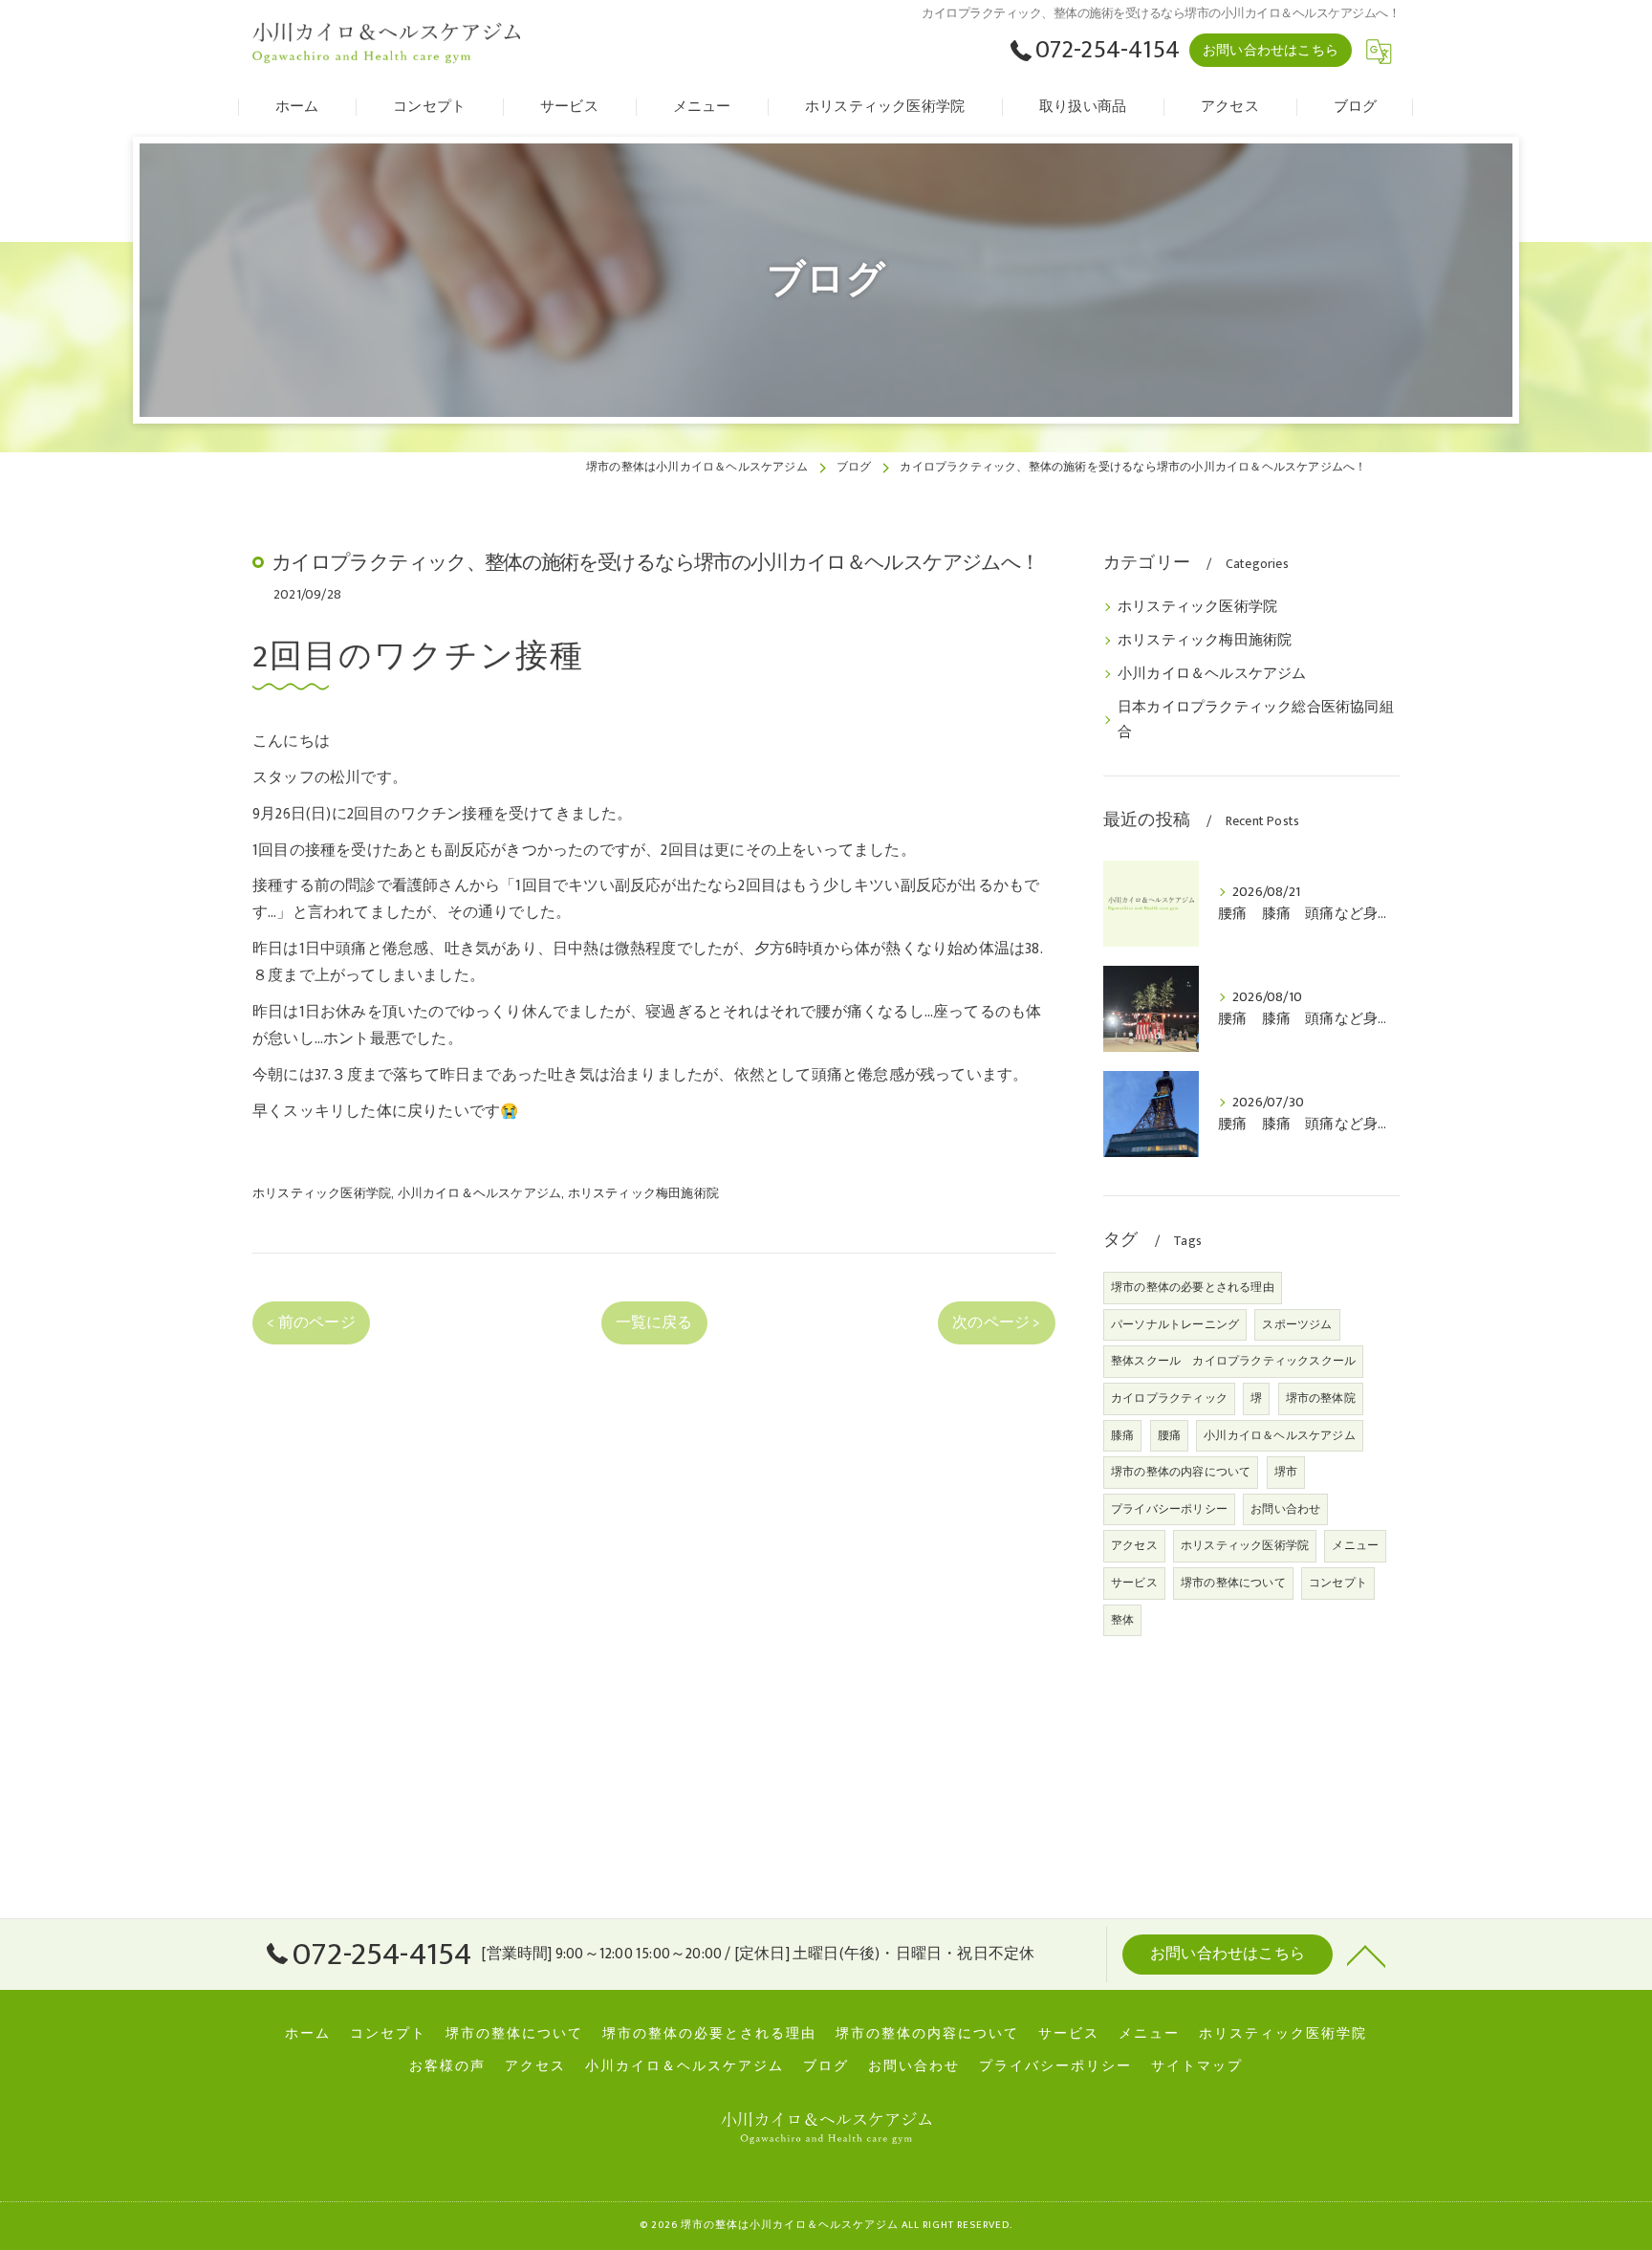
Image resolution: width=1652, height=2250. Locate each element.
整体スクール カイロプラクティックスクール (1233, 1361)
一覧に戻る (654, 1322)
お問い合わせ (1285, 1509)
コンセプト (1338, 1583)
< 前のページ (311, 1322)
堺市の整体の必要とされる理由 (1193, 1287)
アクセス (1134, 1545)
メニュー (1355, 1545)
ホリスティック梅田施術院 (643, 1193)
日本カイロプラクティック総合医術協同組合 (1256, 720)
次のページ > (996, 1322)
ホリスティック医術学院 (322, 1193)
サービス (1134, 1583)
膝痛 (1122, 1435)
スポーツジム (1297, 1324)
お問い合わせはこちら (1271, 50)
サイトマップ (1197, 2066)
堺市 (1286, 1472)
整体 (1122, 1620)
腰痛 (1169, 1435)
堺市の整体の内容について (1181, 1472)
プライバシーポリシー (1169, 1509)
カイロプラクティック (1169, 1398)
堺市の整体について (1233, 1583)
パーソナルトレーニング (1175, 1324)
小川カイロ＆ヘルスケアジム (480, 1193)
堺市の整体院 (1321, 1398)
